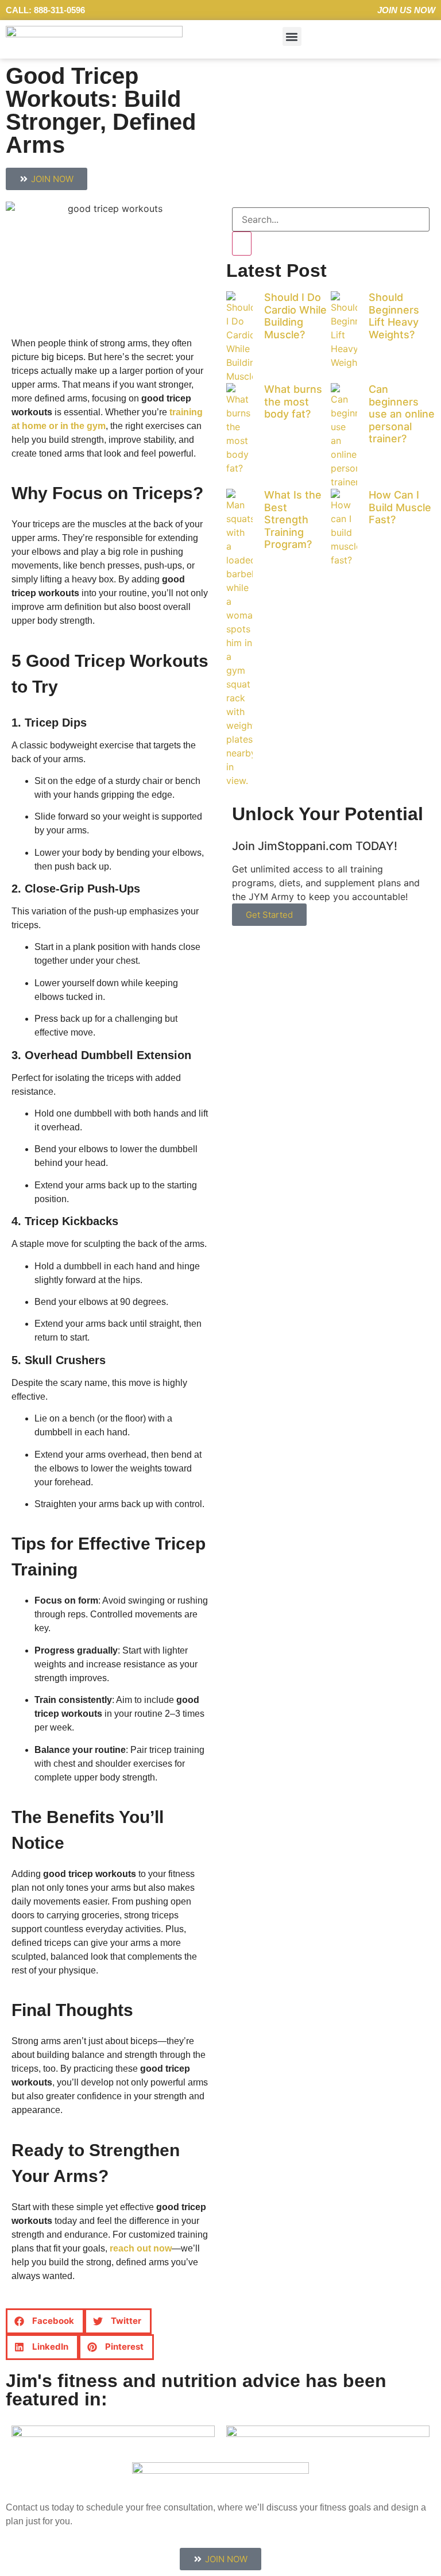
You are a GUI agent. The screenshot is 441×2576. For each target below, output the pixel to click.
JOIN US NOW (406, 10)
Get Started (269, 915)
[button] (292, 36)
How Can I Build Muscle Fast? (400, 507)
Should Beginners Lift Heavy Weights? (394, 316)
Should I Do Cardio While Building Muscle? (295, 316)
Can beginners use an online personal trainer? (402, 414)
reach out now (141, 2248)
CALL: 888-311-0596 (45, 10)
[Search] (242, 244)
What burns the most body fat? (293, 401)
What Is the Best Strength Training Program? (293, 520)
